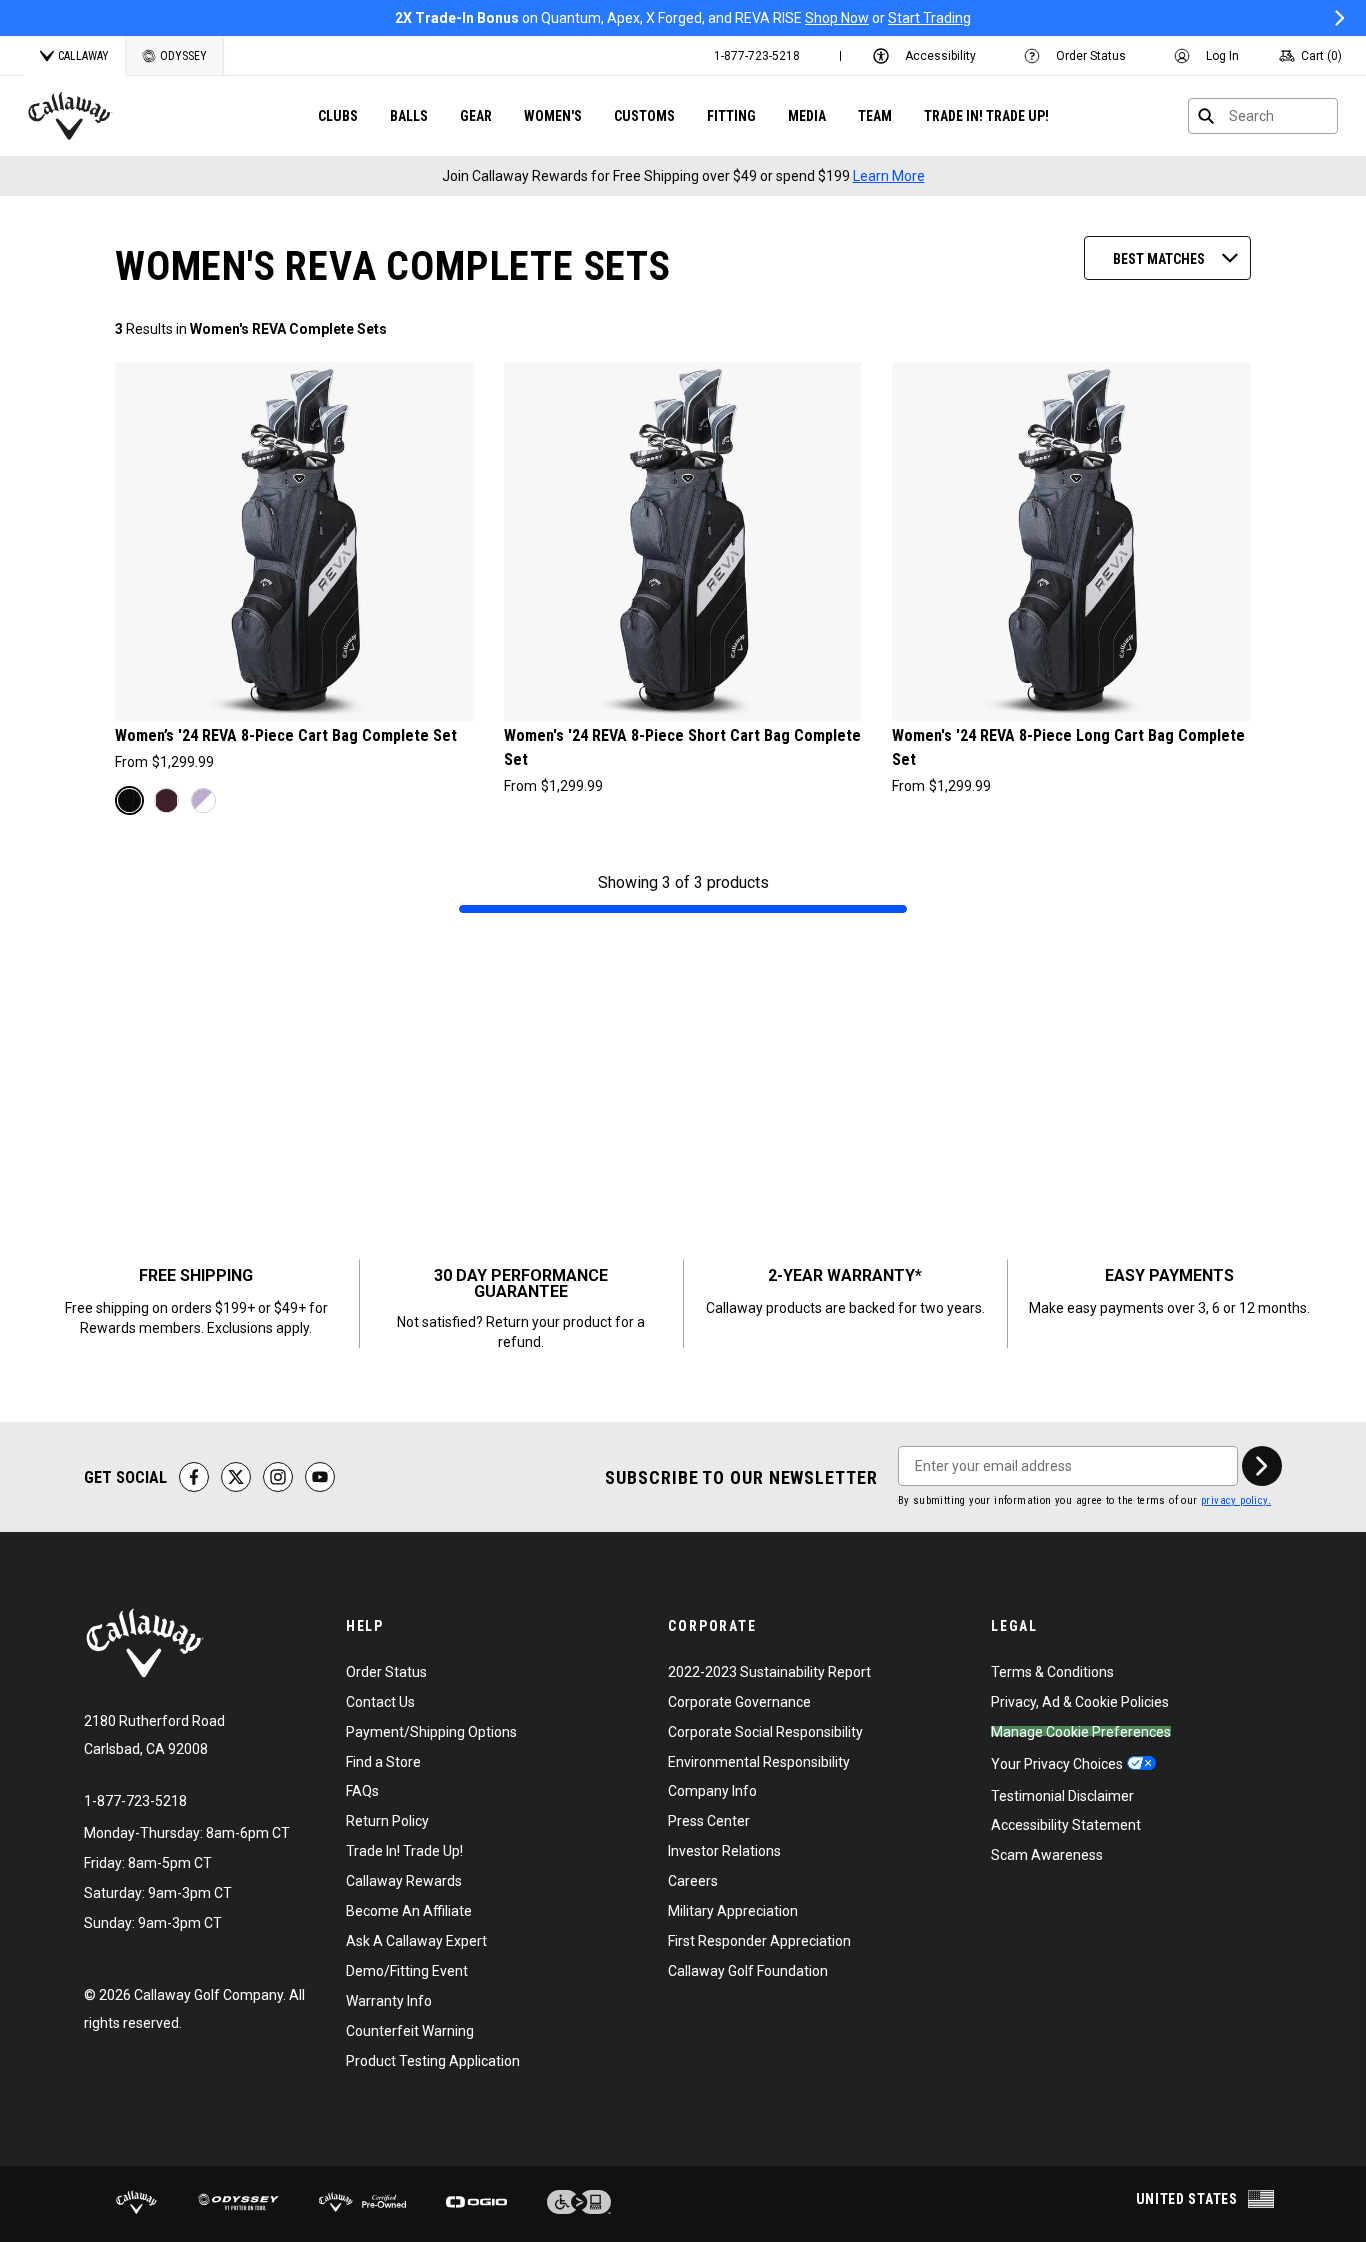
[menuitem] (757, 56)
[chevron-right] (1262, 1466)
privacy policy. (1236, 1500)
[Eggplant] (166, 800)
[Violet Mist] (203, 800)
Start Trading (929, 18)
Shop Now (837, 18)
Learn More (889, 176)
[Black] (129, 800)
